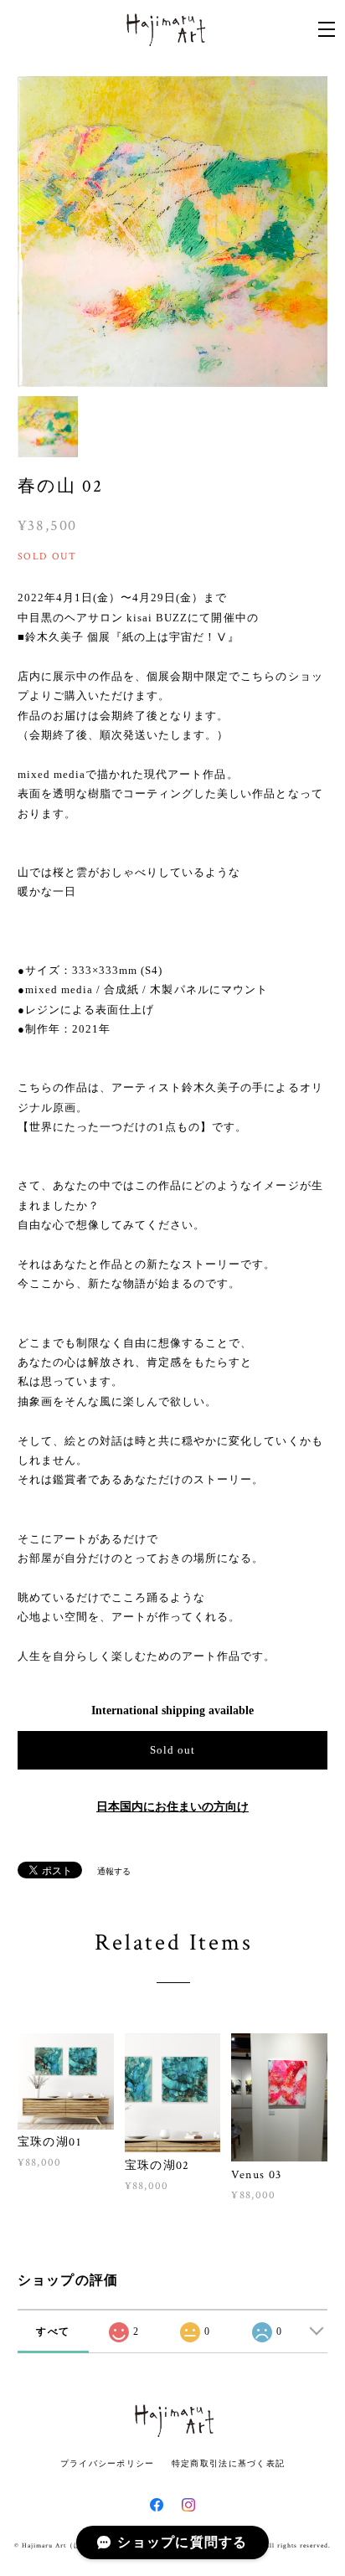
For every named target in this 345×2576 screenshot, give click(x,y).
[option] (173, 232)
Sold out (172, 1750)
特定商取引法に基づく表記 (228, 2463)
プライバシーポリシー (108, 2463)
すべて (53, 2331)
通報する (114, 1871)
